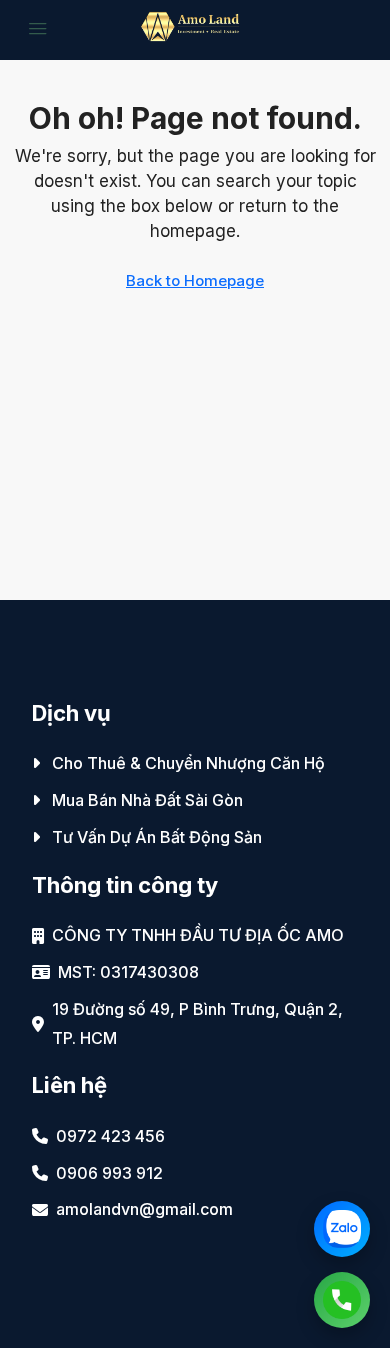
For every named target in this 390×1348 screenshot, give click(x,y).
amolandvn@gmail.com (144, 1209)
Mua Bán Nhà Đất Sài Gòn (147, 800)
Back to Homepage (195, 280)
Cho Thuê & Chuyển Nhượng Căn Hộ (188, 763)
